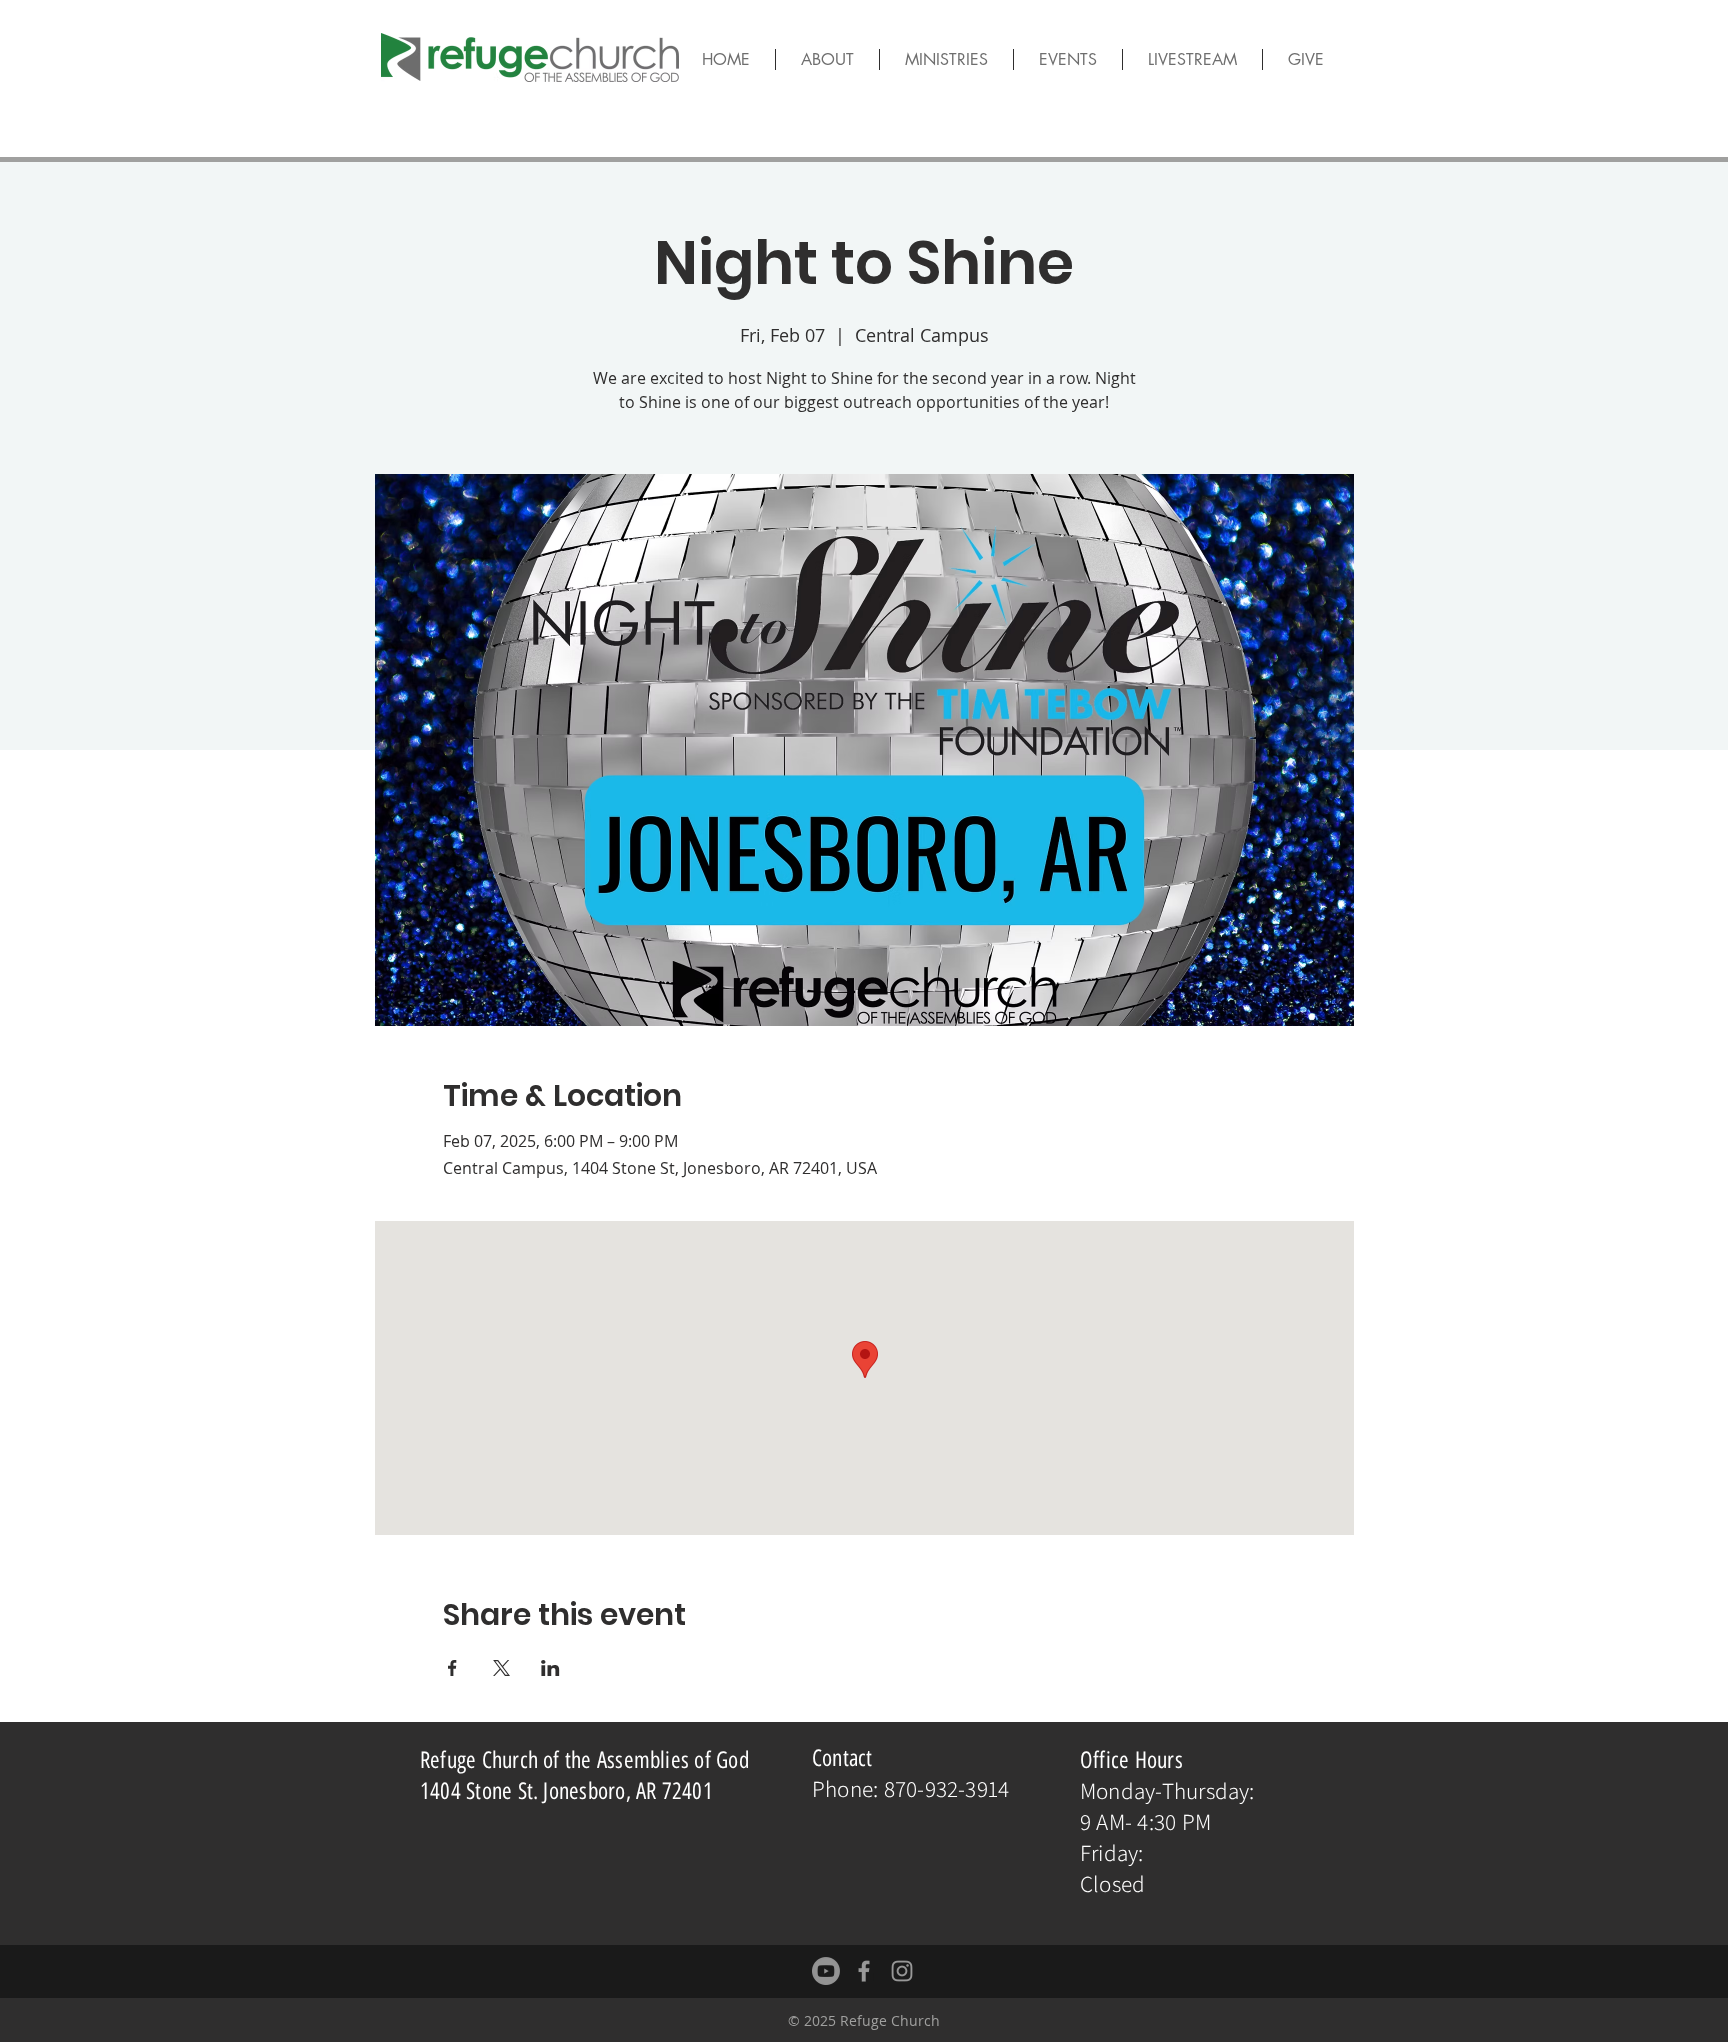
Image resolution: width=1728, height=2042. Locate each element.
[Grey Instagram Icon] (902, 1971)
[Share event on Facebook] (452, 1668)
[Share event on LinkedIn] (550, 1668)
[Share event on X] (501, 1668)
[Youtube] (826, 1971)
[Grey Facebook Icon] (864, 1971)
